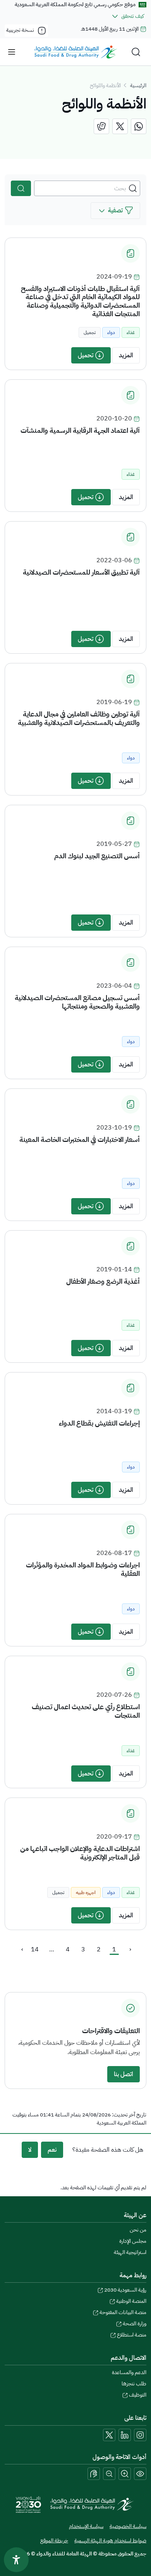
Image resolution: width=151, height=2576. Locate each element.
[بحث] (21, 188)
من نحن (138, 2230)
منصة (132, 2335)
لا (30, 2150)
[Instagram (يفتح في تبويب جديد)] (140, 2435)
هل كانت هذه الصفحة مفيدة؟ (108, 2150)
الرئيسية (138, 85)
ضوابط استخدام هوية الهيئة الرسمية (110, 2541)
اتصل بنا (124, 2074)
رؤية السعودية (125, 2290)
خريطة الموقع (54, 2541)
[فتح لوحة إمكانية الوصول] (16, 2560)
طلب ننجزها (134, 2384)
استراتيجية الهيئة (130, 2252)
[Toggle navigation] (12, 52)
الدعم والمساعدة (129, 2372)
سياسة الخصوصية (128, 2526)
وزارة (135, 2324)
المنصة (131, 2301)
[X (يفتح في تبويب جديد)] (109, 2435)
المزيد (126, 355)
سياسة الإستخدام (86, 2526)
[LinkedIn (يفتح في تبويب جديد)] (125, 2435)
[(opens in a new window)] (139, 126)
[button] (115, 211)
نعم (52, 2150)
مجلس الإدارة (133, 2241)
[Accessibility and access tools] (94, 2474)
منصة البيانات (123, 2312)
